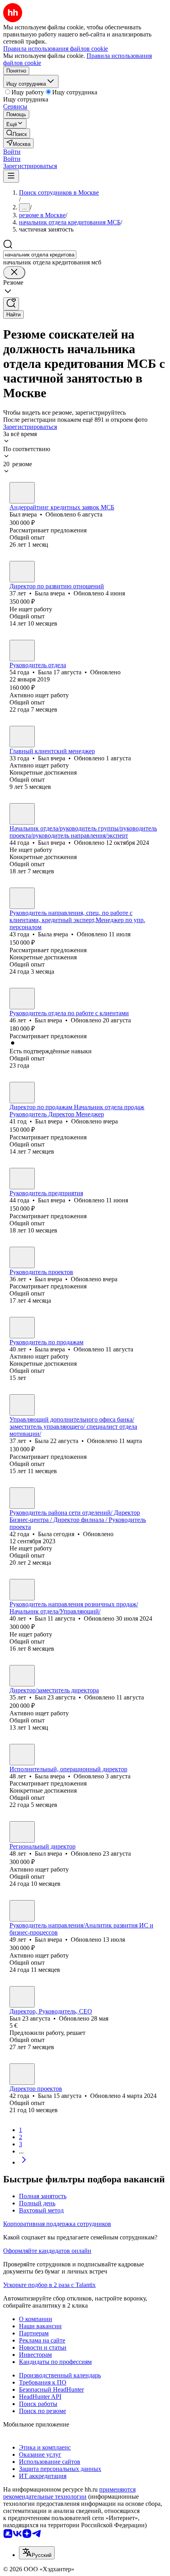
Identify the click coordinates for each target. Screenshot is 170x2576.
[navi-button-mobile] (11, 176)
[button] (12, 152)
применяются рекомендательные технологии (69, 2493)
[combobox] (40, 255)
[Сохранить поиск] (11, 304)
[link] (17, 133)
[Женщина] (22, 572)
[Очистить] (14, 273)
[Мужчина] (22, 493)
